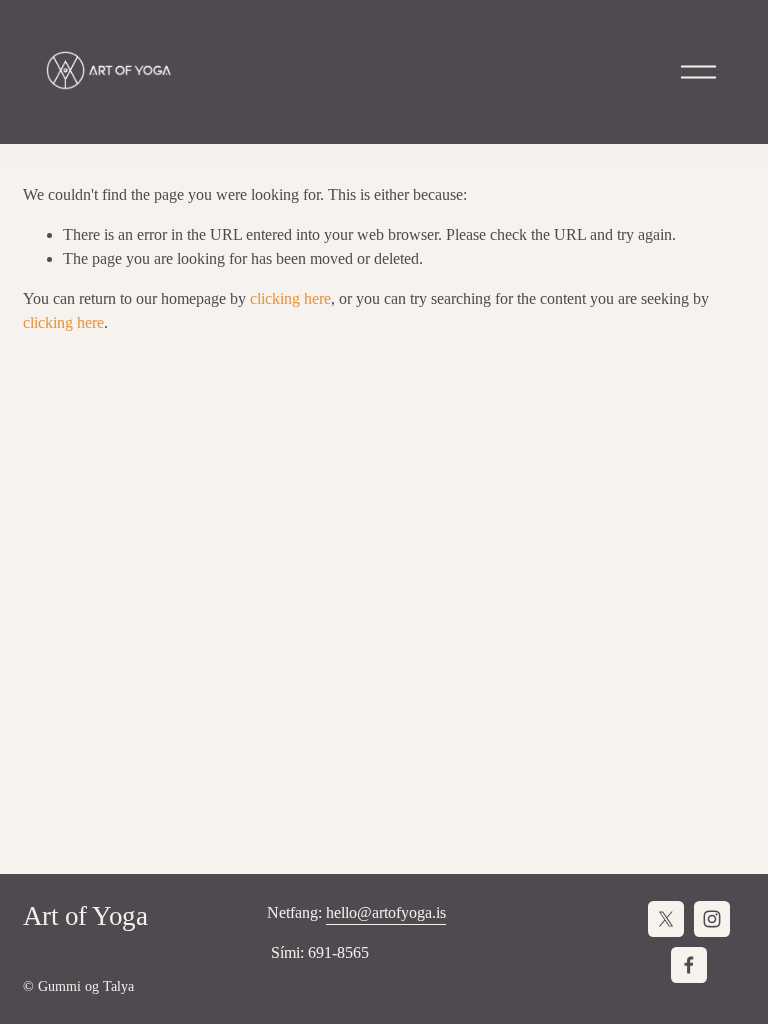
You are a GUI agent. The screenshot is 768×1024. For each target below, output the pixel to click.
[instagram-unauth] (712, 919)
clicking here (290, 298)
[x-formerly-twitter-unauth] (666, 919)
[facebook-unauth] (689, 965)
